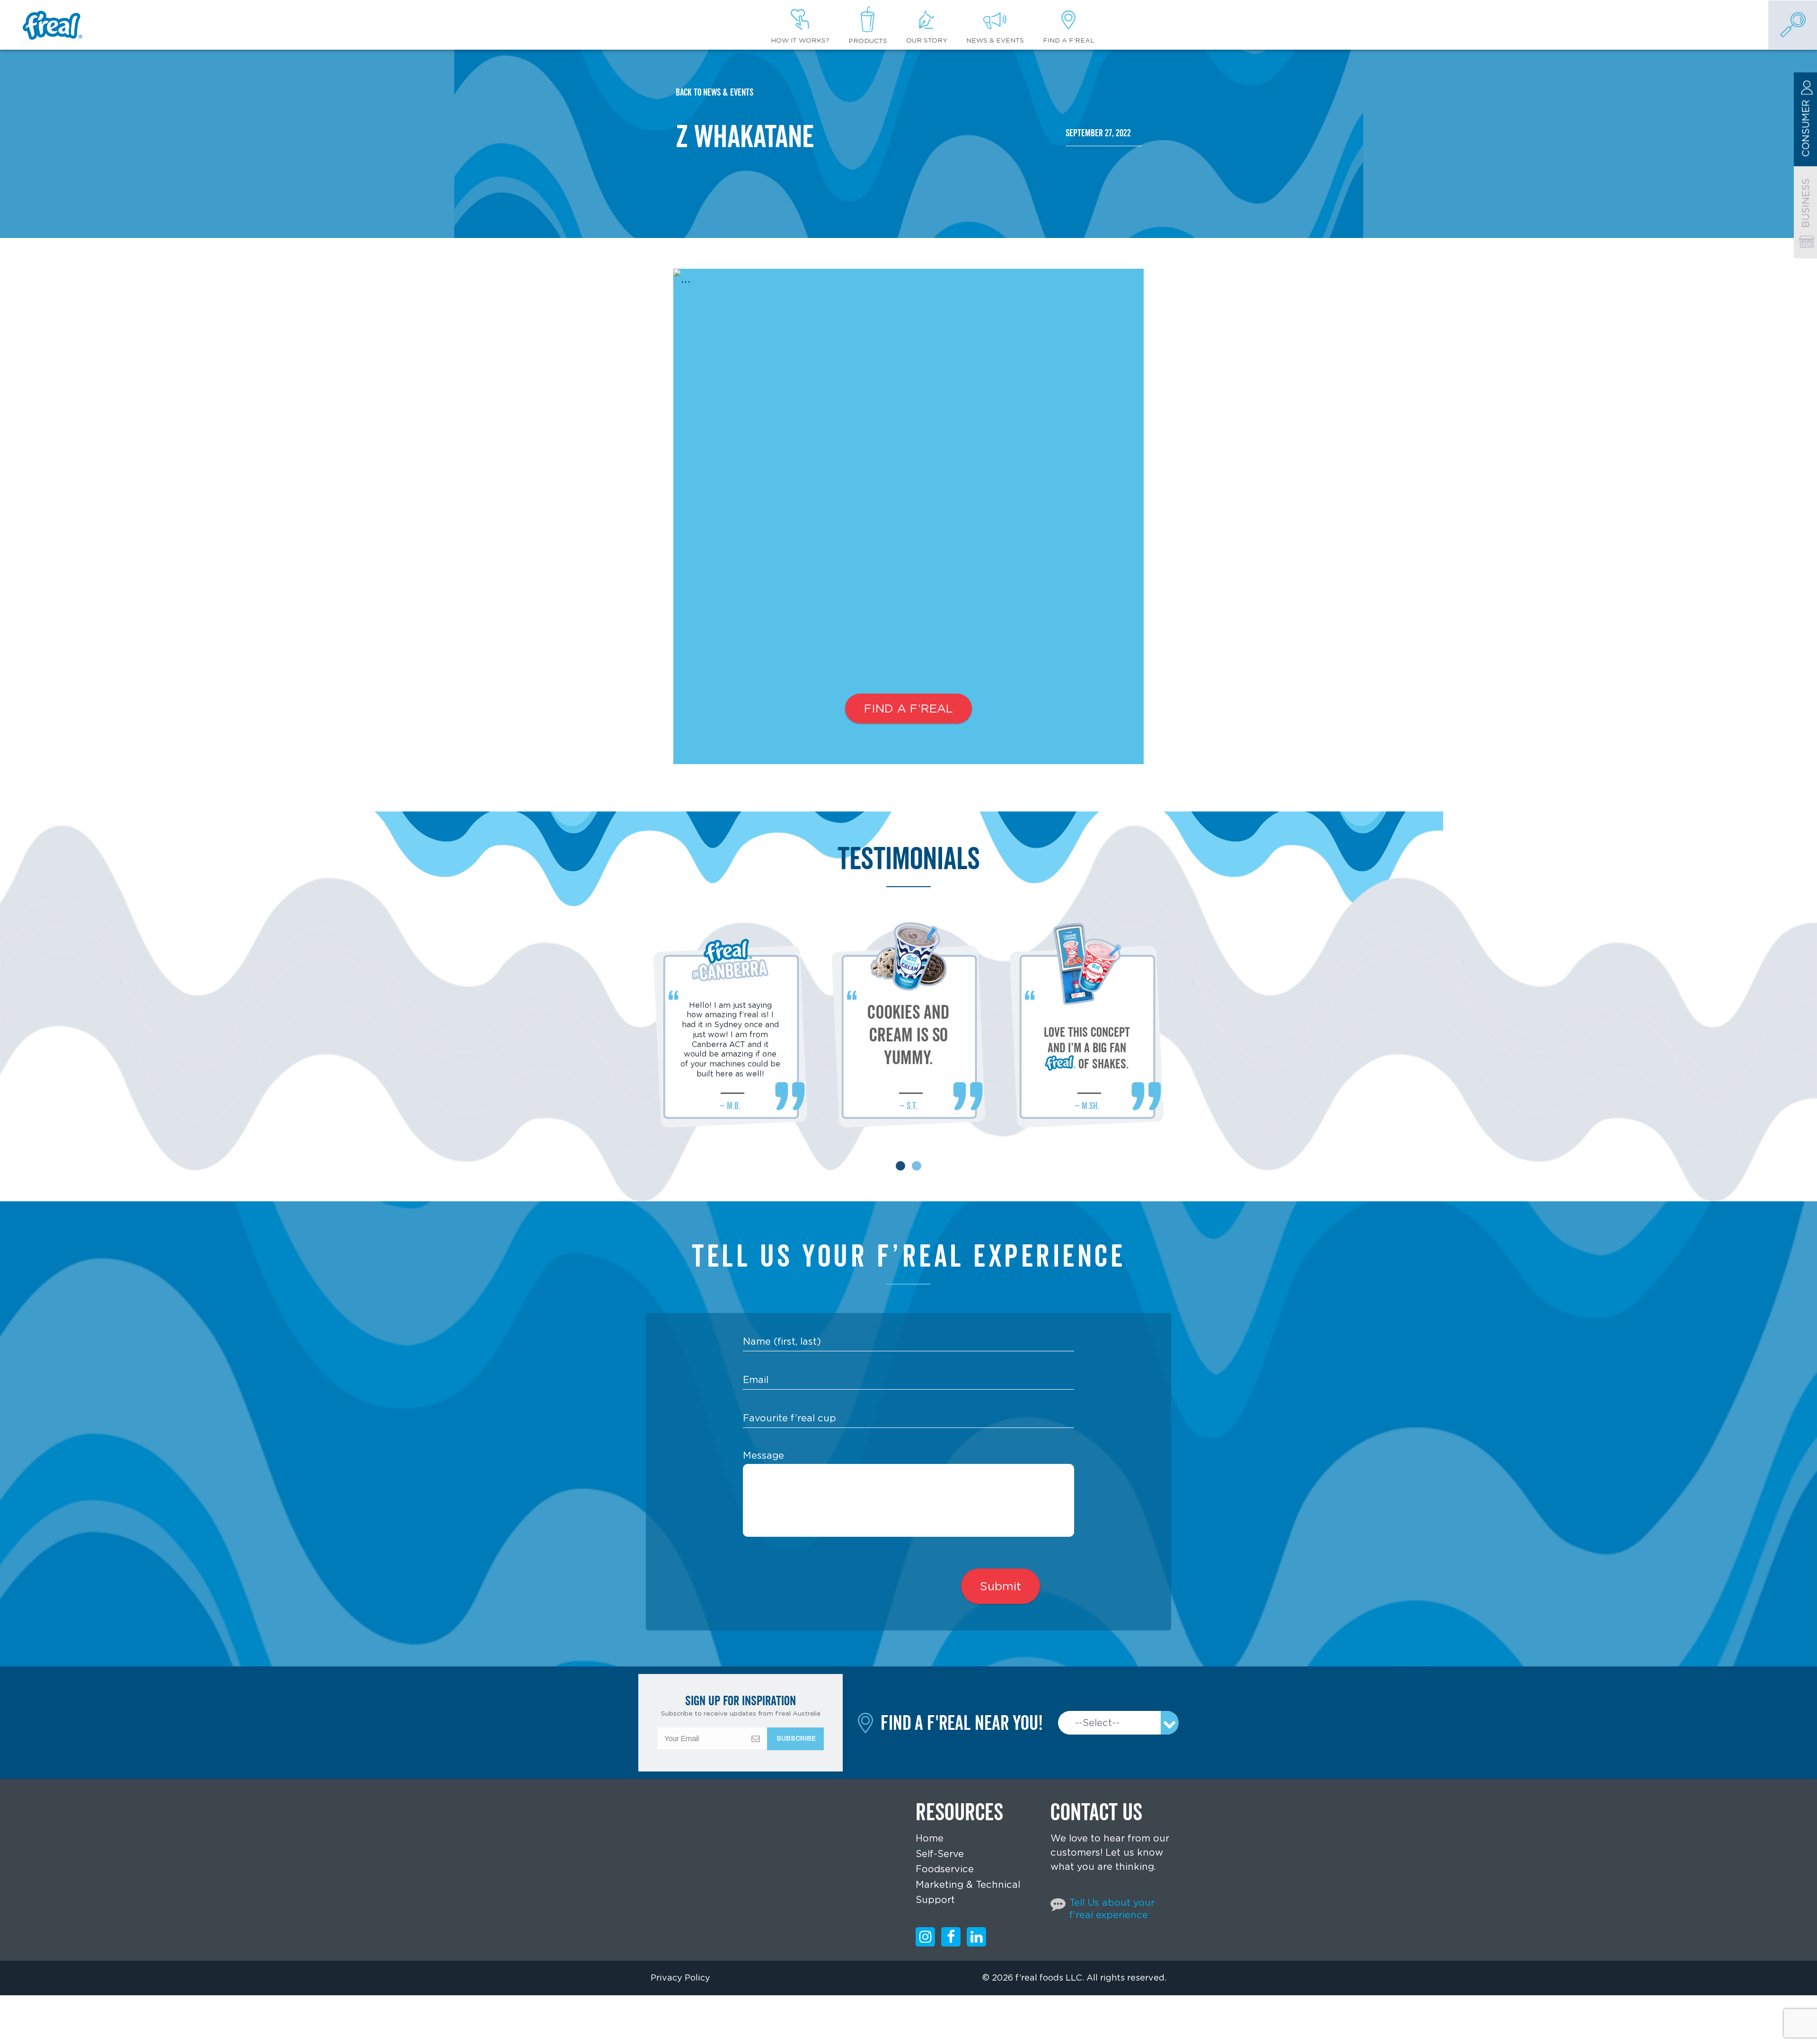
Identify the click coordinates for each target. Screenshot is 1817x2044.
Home (930, 1838)
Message (763, 1455)
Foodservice (945, 1869)
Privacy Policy (680, 1978)
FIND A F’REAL (908, 708)
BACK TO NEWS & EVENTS (714, 92)
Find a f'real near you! (962, 1723)
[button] (900, 1166)
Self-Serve (940, 1854)
